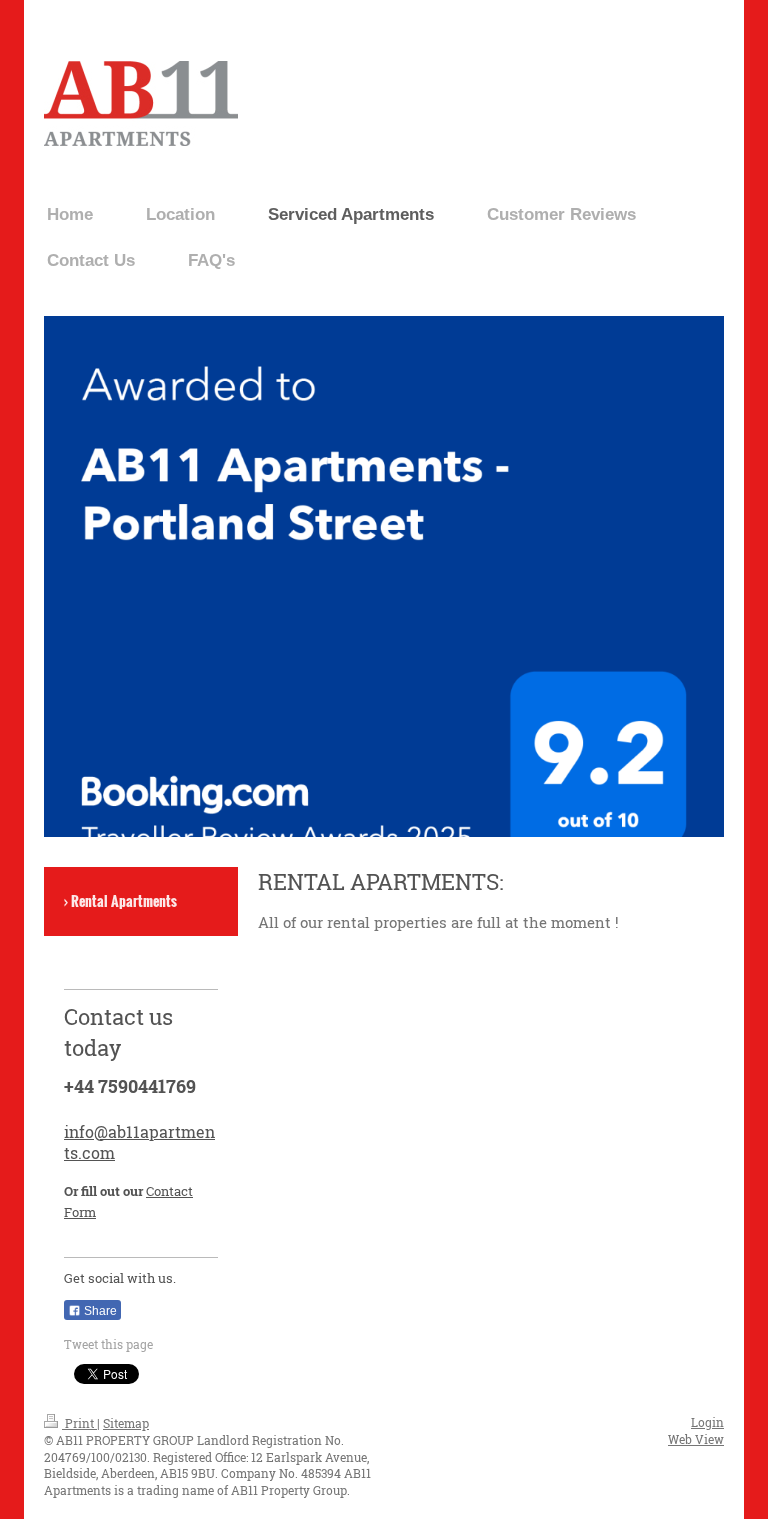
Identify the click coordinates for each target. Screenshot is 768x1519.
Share (99, 1311)
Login (707, 1422)
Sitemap (126, 1423)
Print (79, 1423)
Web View (696, 1439)
